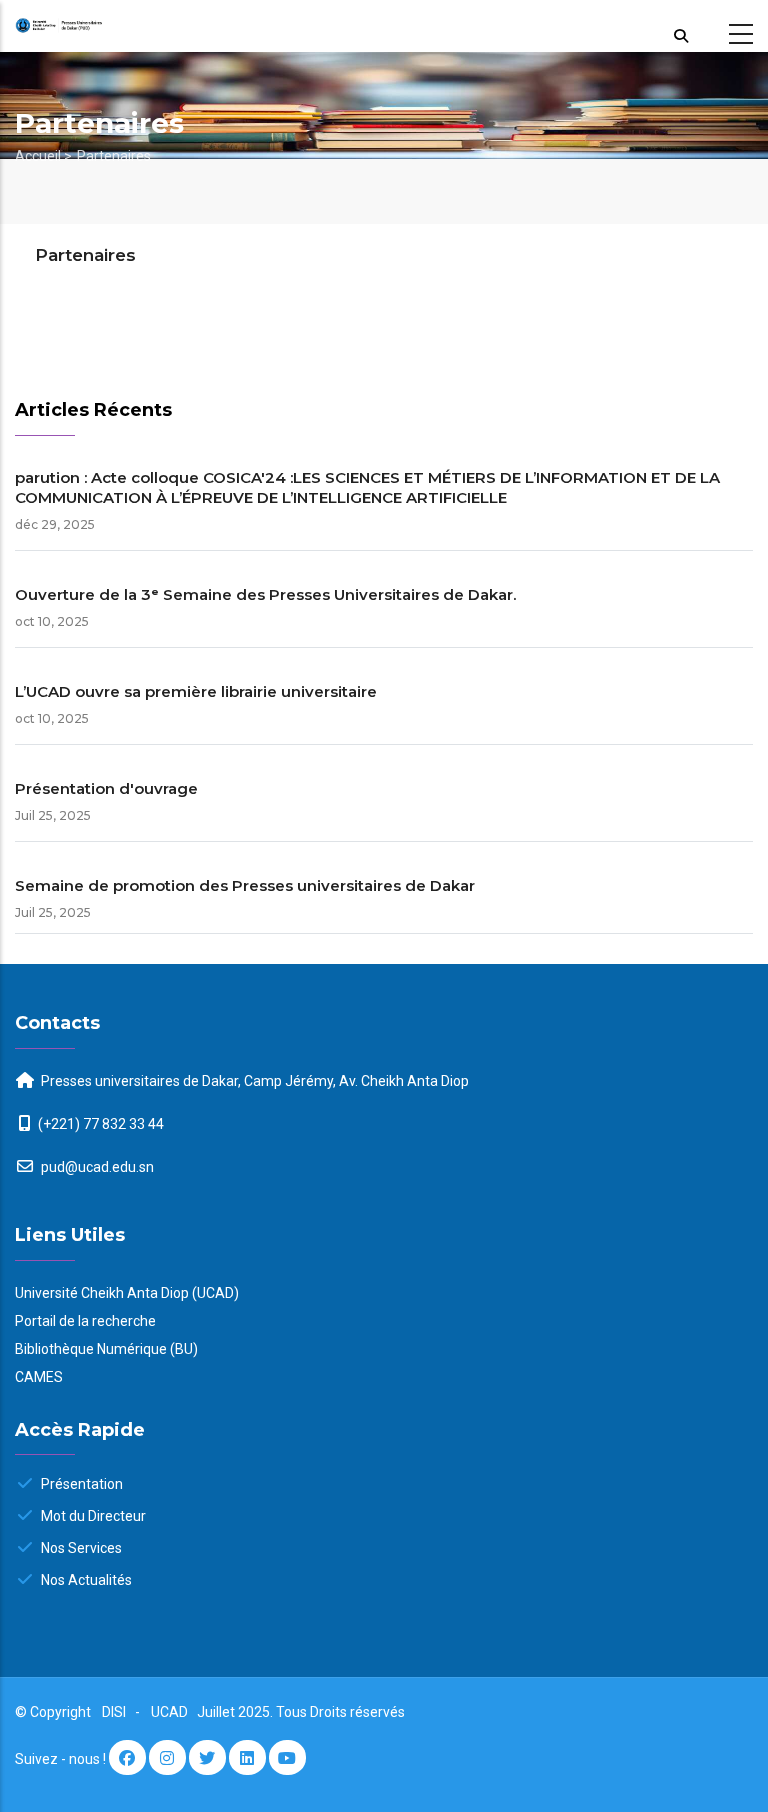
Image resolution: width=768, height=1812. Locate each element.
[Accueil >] (96, 26)
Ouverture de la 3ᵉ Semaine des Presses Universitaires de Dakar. (265, 594)
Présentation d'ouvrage (106, 788)
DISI (114, 1712)
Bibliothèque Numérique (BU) (106, 1349)
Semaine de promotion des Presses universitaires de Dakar (245, 885)
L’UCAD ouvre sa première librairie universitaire (196, 691)
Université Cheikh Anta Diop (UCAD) (127, 1293)
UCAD (171, 1712)
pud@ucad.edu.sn (96, 1167)
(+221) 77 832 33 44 (101, 1124)
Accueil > (43, 156)
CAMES (39, 1377)
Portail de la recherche (85, 1321)
